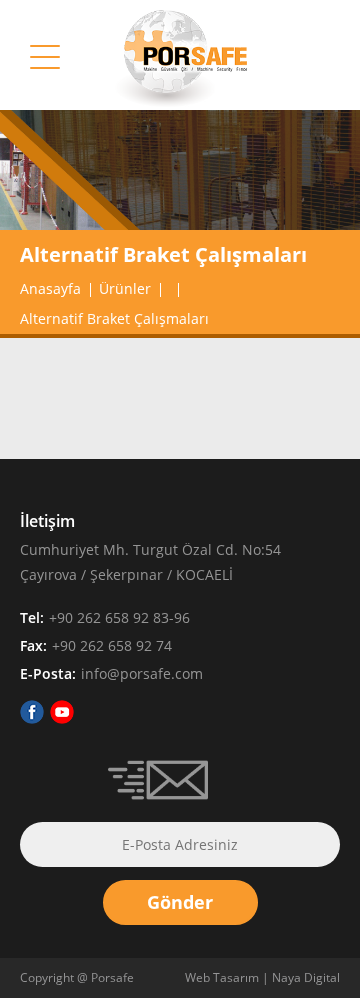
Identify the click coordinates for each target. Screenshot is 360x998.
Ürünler (125, 288)
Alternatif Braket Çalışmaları (114, 318)
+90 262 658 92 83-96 (119, 617)
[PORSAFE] (180, 104)
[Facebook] (32, 718)
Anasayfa (50, 288)
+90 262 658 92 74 (112, 645)
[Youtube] (62, 718)
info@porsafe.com (142, 673)
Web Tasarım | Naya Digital (262, 977)
